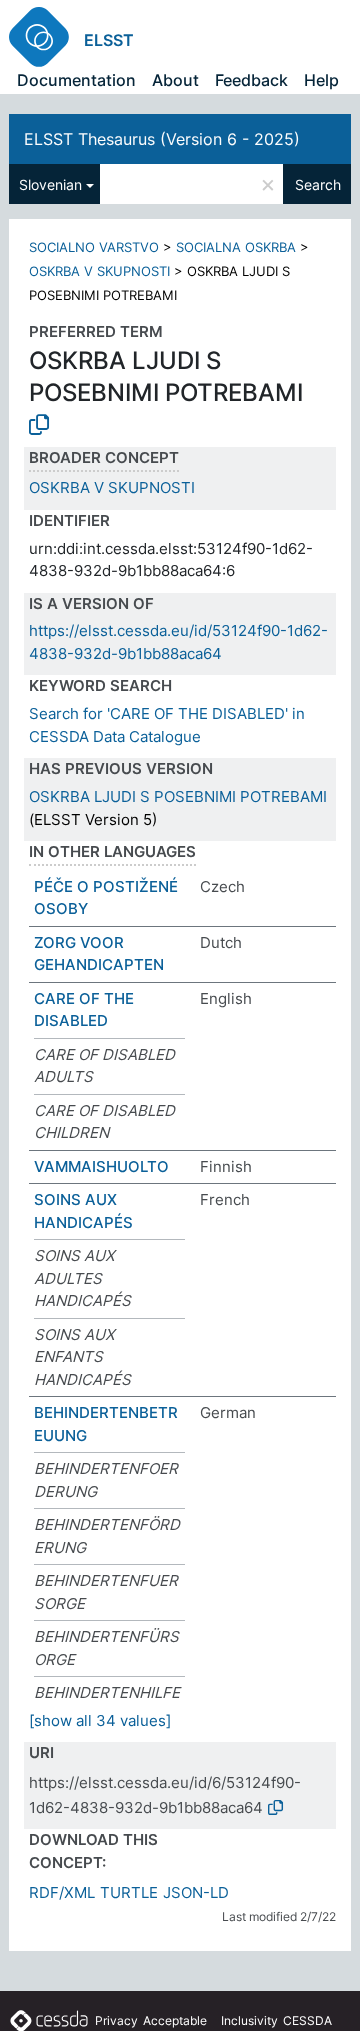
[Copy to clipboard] (39, 425)
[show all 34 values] (100, 1720)
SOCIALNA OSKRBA (236, 247)
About (175, 80)
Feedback (251, 80)
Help (321, 80)
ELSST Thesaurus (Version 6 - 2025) (162, 139)
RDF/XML (62, 1892)
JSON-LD (196, 1892)
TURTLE (129, 1892)
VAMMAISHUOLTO (101, 1166)
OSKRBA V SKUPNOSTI (99, 271)
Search (318, 184)
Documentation (76, 80)
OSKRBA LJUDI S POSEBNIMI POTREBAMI (178, 796)
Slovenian (50, 184)
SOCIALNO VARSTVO (94, 247)
